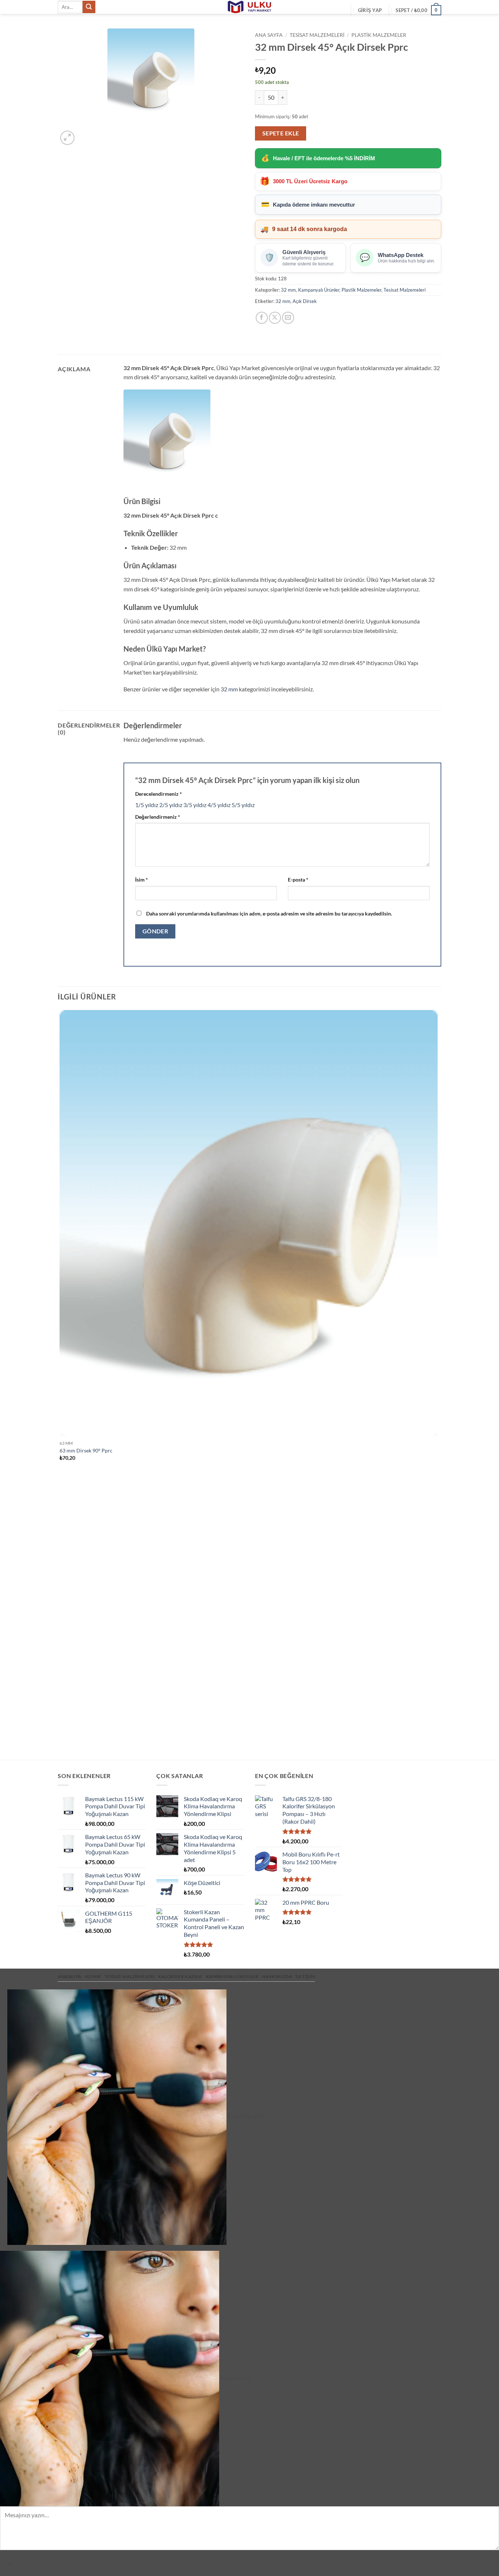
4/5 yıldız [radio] (219, 805)
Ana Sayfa (269, 35)
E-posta (298, 880)
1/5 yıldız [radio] (147, 805)
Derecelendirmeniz (159, 794)
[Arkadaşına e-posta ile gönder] (288, 318)
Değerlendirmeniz (158, 817)
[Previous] (61, 1747)
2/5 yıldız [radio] (171, 805)
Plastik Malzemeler (379, 35)
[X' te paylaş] (275, 318)
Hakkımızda (277, 1976)
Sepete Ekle (281, 133)
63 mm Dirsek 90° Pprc (86, 1450)
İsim (142, 880)
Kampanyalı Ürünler (319, 290)
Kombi (93, 1976)
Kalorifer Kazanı (180, 1976)
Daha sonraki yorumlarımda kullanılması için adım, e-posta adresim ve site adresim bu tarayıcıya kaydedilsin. (269, 913)
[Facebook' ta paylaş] (262, 318)
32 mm (288, 290)
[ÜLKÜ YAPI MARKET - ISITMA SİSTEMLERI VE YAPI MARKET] (249, 7)
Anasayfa (70, 1976)
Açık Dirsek (305, 301)
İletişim (305, 1976)
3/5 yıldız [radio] (195, 805)
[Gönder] (89, 7)
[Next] (85, 134)
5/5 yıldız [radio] (243, 805)
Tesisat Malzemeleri (317, 35)
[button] (370, 10)
